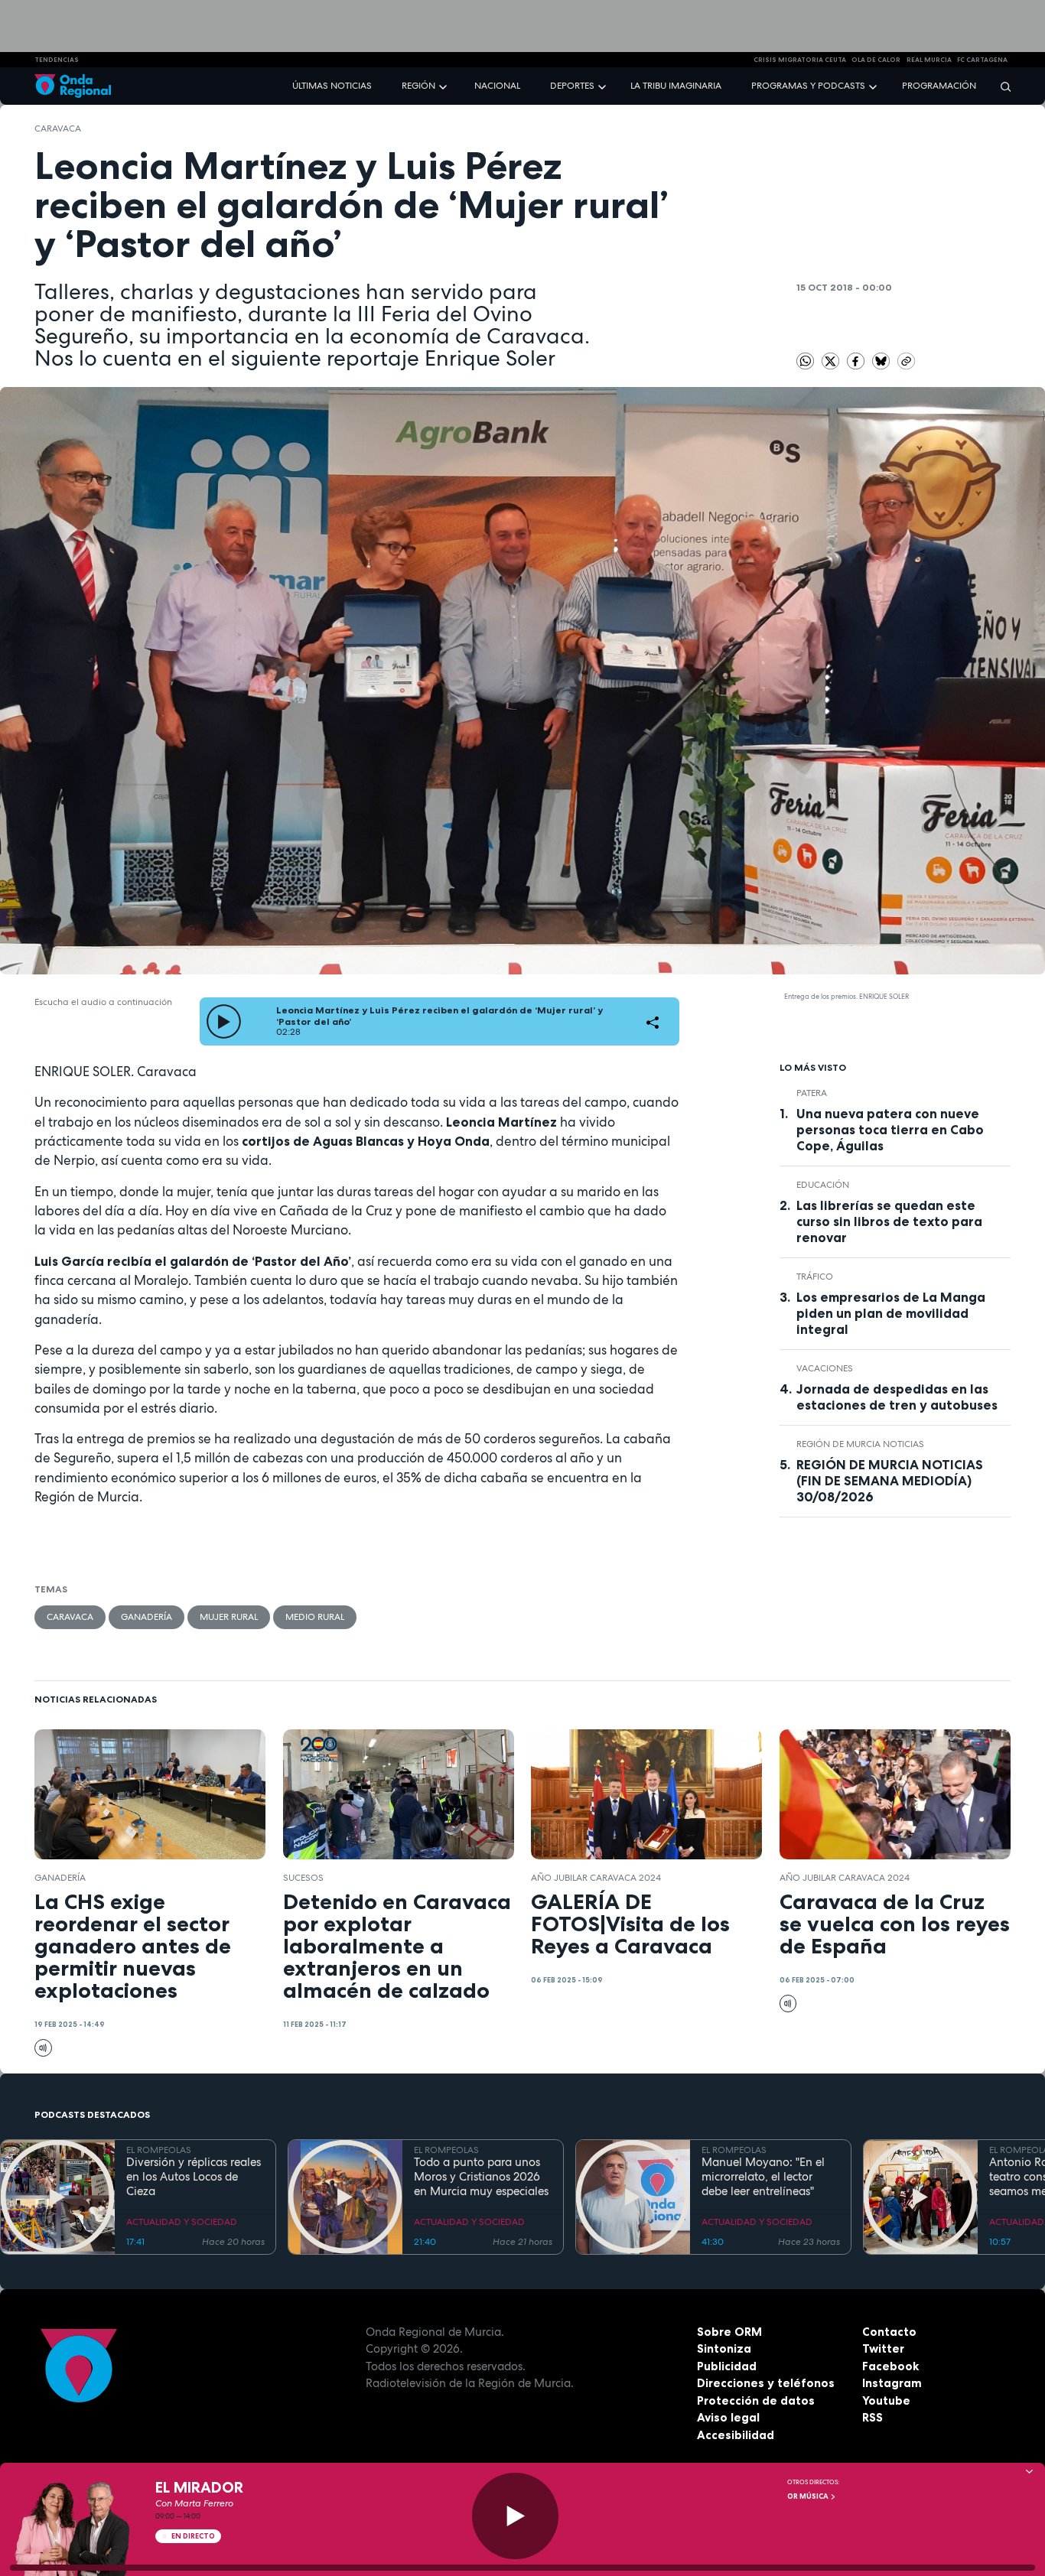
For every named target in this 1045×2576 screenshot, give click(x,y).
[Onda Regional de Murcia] (73, 86)
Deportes (572, 86)
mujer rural (229, 1617)
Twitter (883, 2348)
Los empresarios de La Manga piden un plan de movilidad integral (891, 1313)
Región (418, 86)
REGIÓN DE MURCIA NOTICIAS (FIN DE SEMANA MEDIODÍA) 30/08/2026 (890, 1481)
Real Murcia (929, 60)
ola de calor (876, 60)
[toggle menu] (444, 85)
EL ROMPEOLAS (159, 2150)
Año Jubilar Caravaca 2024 (596, 1878)
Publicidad (727, 2366)
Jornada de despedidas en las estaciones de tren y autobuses (897, 1397)
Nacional (497, 86)
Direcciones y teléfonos (766, 2383)
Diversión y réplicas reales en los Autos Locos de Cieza (194, 2177)
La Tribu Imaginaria (676, 86)
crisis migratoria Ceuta (800, 60)
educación (823, 1185)
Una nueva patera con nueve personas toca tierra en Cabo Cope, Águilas (890, 1130)
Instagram (892, 2383)
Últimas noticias (332, 86)
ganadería (146, 1617)
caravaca (58, 128)
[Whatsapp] (805, 361)
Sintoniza (724, 2348)
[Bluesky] (882, 360)
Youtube (886, 2400)
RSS (872, 2417)
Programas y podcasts (808, 86)
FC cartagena (982, 60)
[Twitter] (832, 360)
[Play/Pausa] (515, 2516)
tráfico (815, 1277)
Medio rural (315, 1617)
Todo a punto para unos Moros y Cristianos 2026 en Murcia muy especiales (481, 2177)
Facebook (890, 2366)
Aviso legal (728, 2417)
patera (812, 1093)
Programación (939, 86)
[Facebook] (857, 360)
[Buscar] (1001, 86)
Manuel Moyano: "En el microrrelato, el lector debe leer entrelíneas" (763, 2177)
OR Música (809, 2496)
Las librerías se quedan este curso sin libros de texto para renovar (889, 1221)
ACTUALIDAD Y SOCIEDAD (182, 2222)
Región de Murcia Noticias (860, 1444)
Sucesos (303, 1878)
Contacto (889, 2332)
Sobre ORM (729, 2332)
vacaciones (825, 1368)
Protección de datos (756, 2400)
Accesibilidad (736, 2435)
